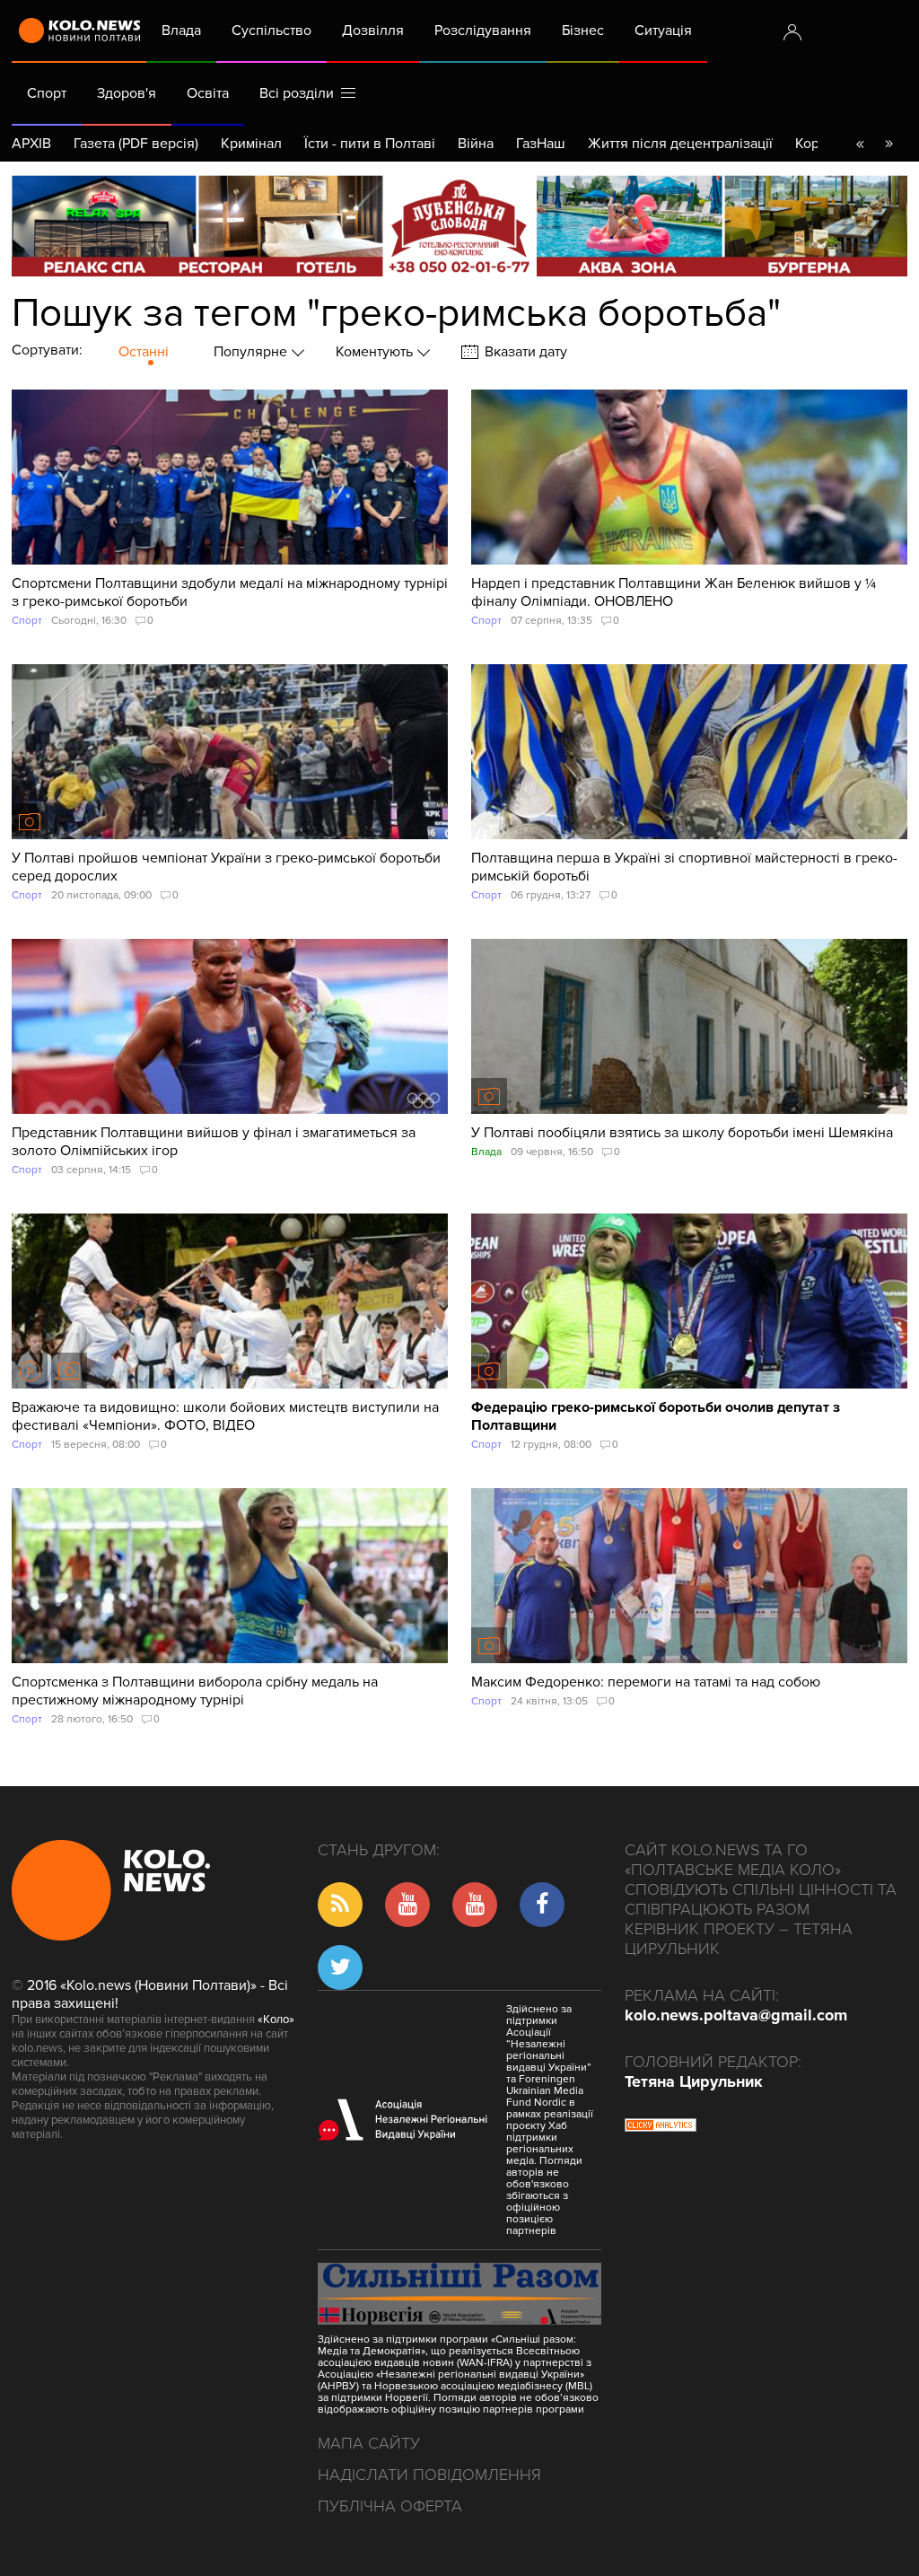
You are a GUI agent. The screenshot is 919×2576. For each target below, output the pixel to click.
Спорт (47, 93)
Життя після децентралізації (680, 144)
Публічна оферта (390, 2506)
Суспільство (271, 31)
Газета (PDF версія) (136, 144)
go (888, 144)
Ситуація (663, 31)
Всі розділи (300, 93)
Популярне (252, 352)
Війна (476, 144)
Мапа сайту (369, 2443)
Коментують (376, 352)
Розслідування (483, 31)
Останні (144, 352)
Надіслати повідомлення (429, 2475)
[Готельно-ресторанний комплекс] (459, 226)
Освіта (208, 93)
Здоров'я (127, 93)
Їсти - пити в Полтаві (370, 144)
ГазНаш (541, 144)
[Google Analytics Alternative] (661, 2127)
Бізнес (583, 31)
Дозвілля (373, 31)
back (860, 144)
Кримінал (251, 144)
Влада (181, 31)
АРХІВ (31, 144)
